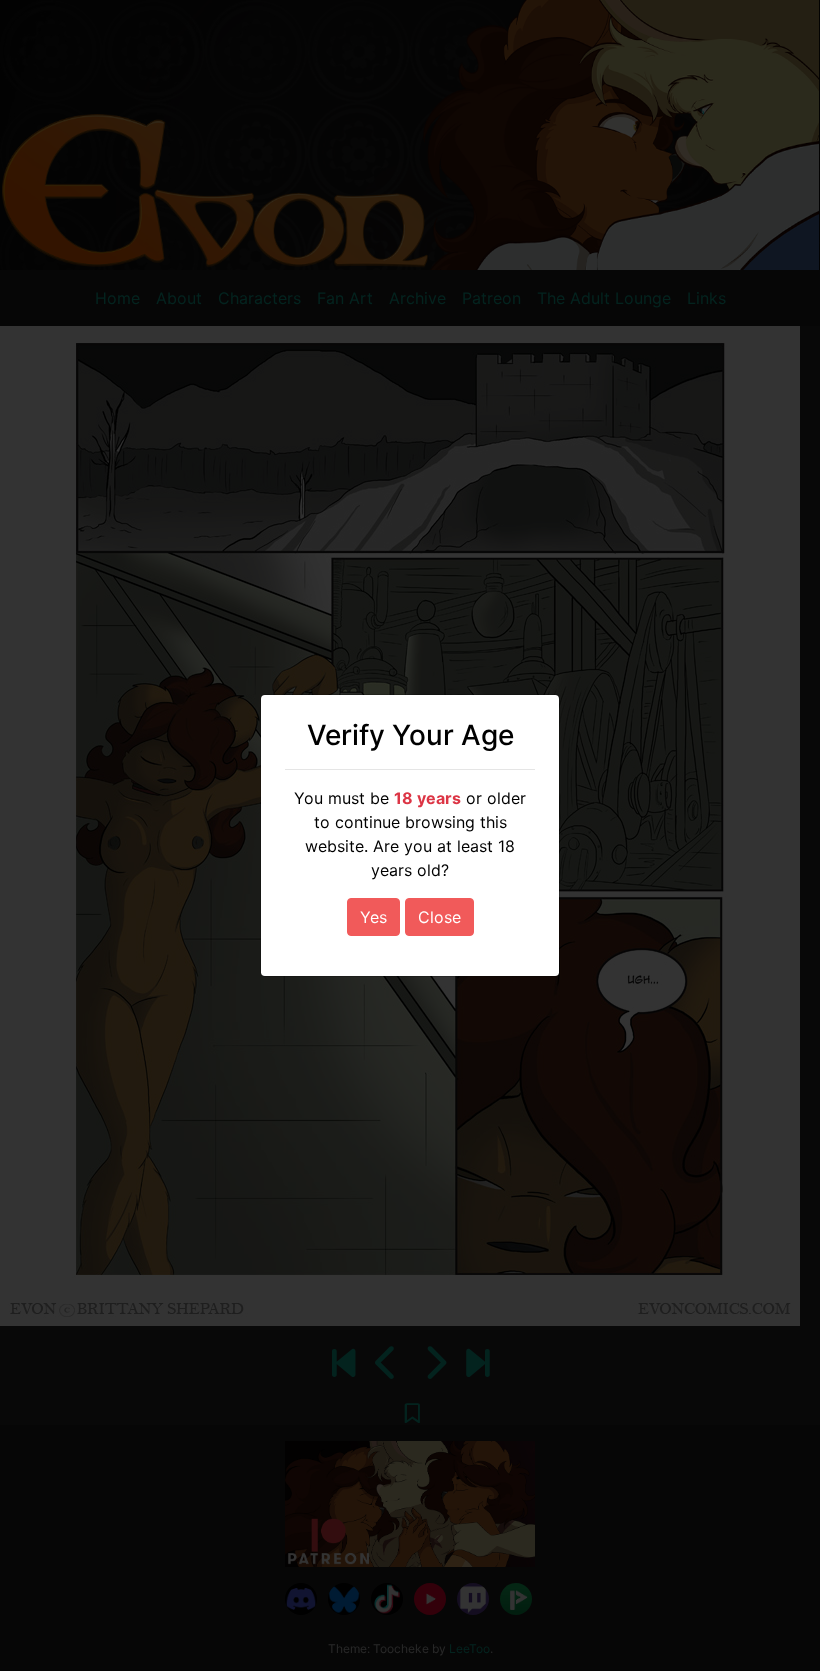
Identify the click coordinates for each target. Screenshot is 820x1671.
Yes (373, 917)
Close (439, 917)
